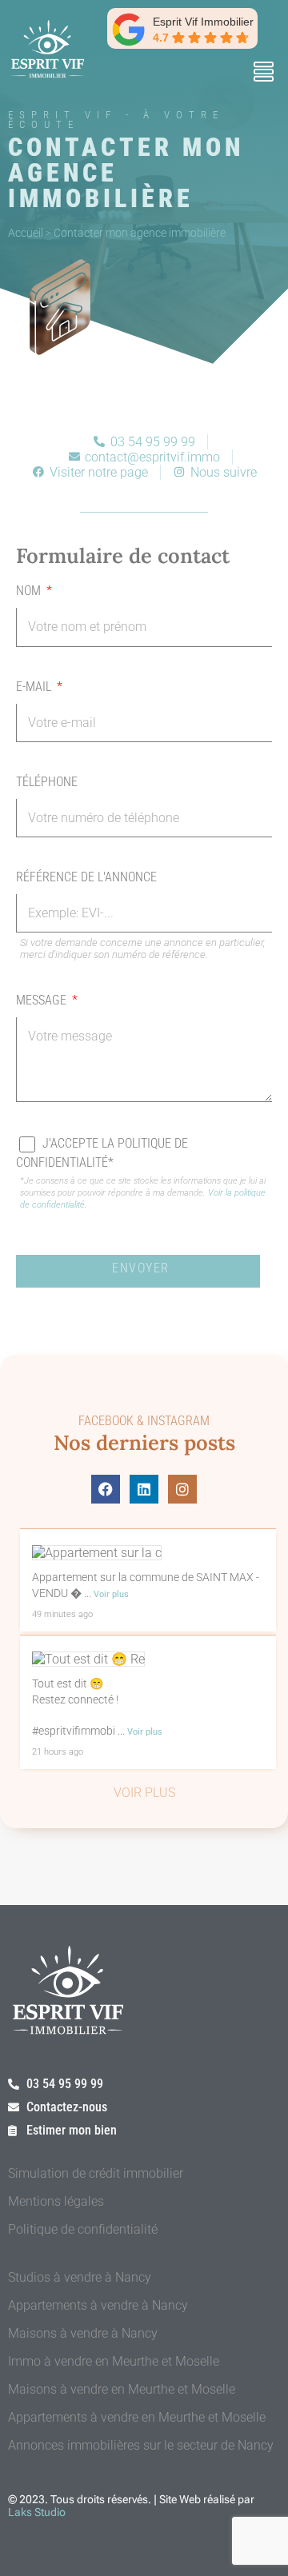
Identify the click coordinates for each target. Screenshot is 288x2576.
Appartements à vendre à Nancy (98, 2305)
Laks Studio (37, 2512)
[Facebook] (106, 1489)
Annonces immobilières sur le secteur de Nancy (141, 2445)
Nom (30, 591)
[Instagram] (182, 1489)
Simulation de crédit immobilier (96, 2173)
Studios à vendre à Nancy (80, 2277)
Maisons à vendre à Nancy (83, 2333)
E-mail (35, 687)
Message (43, 1000)
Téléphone (47, 782)
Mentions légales (56, 2201)
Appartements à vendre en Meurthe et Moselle (137, 2417)
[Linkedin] (144, 1489)
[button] (263, 74)
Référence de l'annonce (86, 877)
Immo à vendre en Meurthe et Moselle (114, 2361)
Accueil (26, 233)
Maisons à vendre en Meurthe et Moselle (122, 2389)
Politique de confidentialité (83, 2229)
